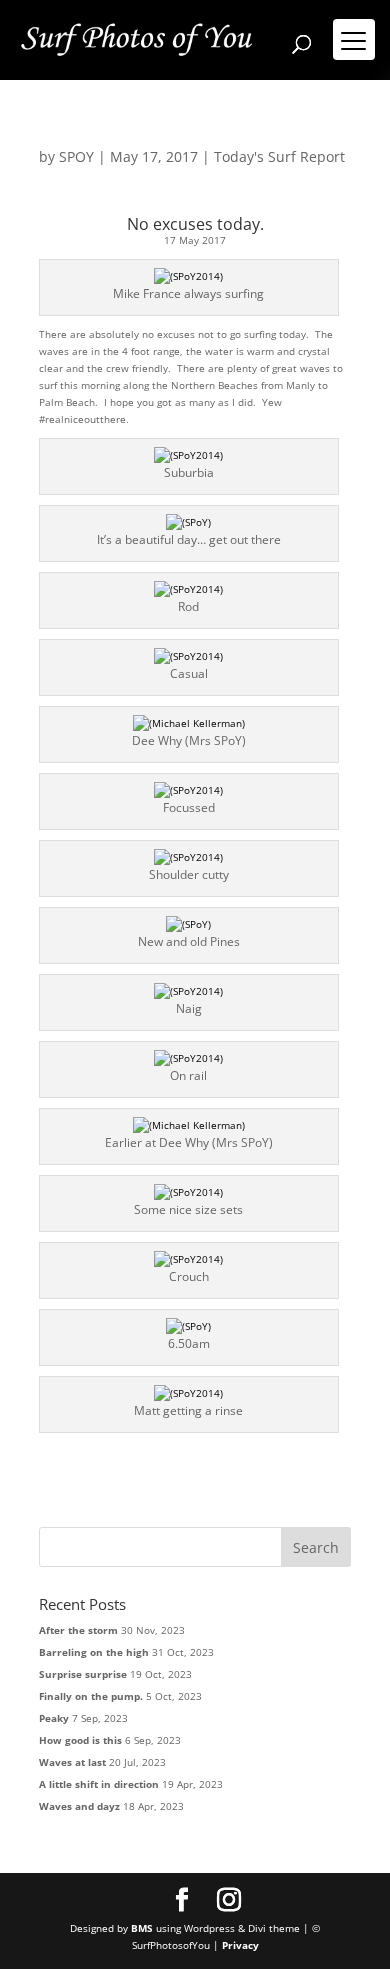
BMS (142, 1928)
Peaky (54, 1718)
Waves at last (72, 1762)
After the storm (78, 1630)
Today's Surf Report (279, 156)
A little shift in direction (99, 1784)
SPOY (76, 156)
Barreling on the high (94, 1652)
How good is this (80, 1740)
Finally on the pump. (91, 1696)
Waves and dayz (79, 1806)
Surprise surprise (83, 1674)
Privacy (240, 1945)
